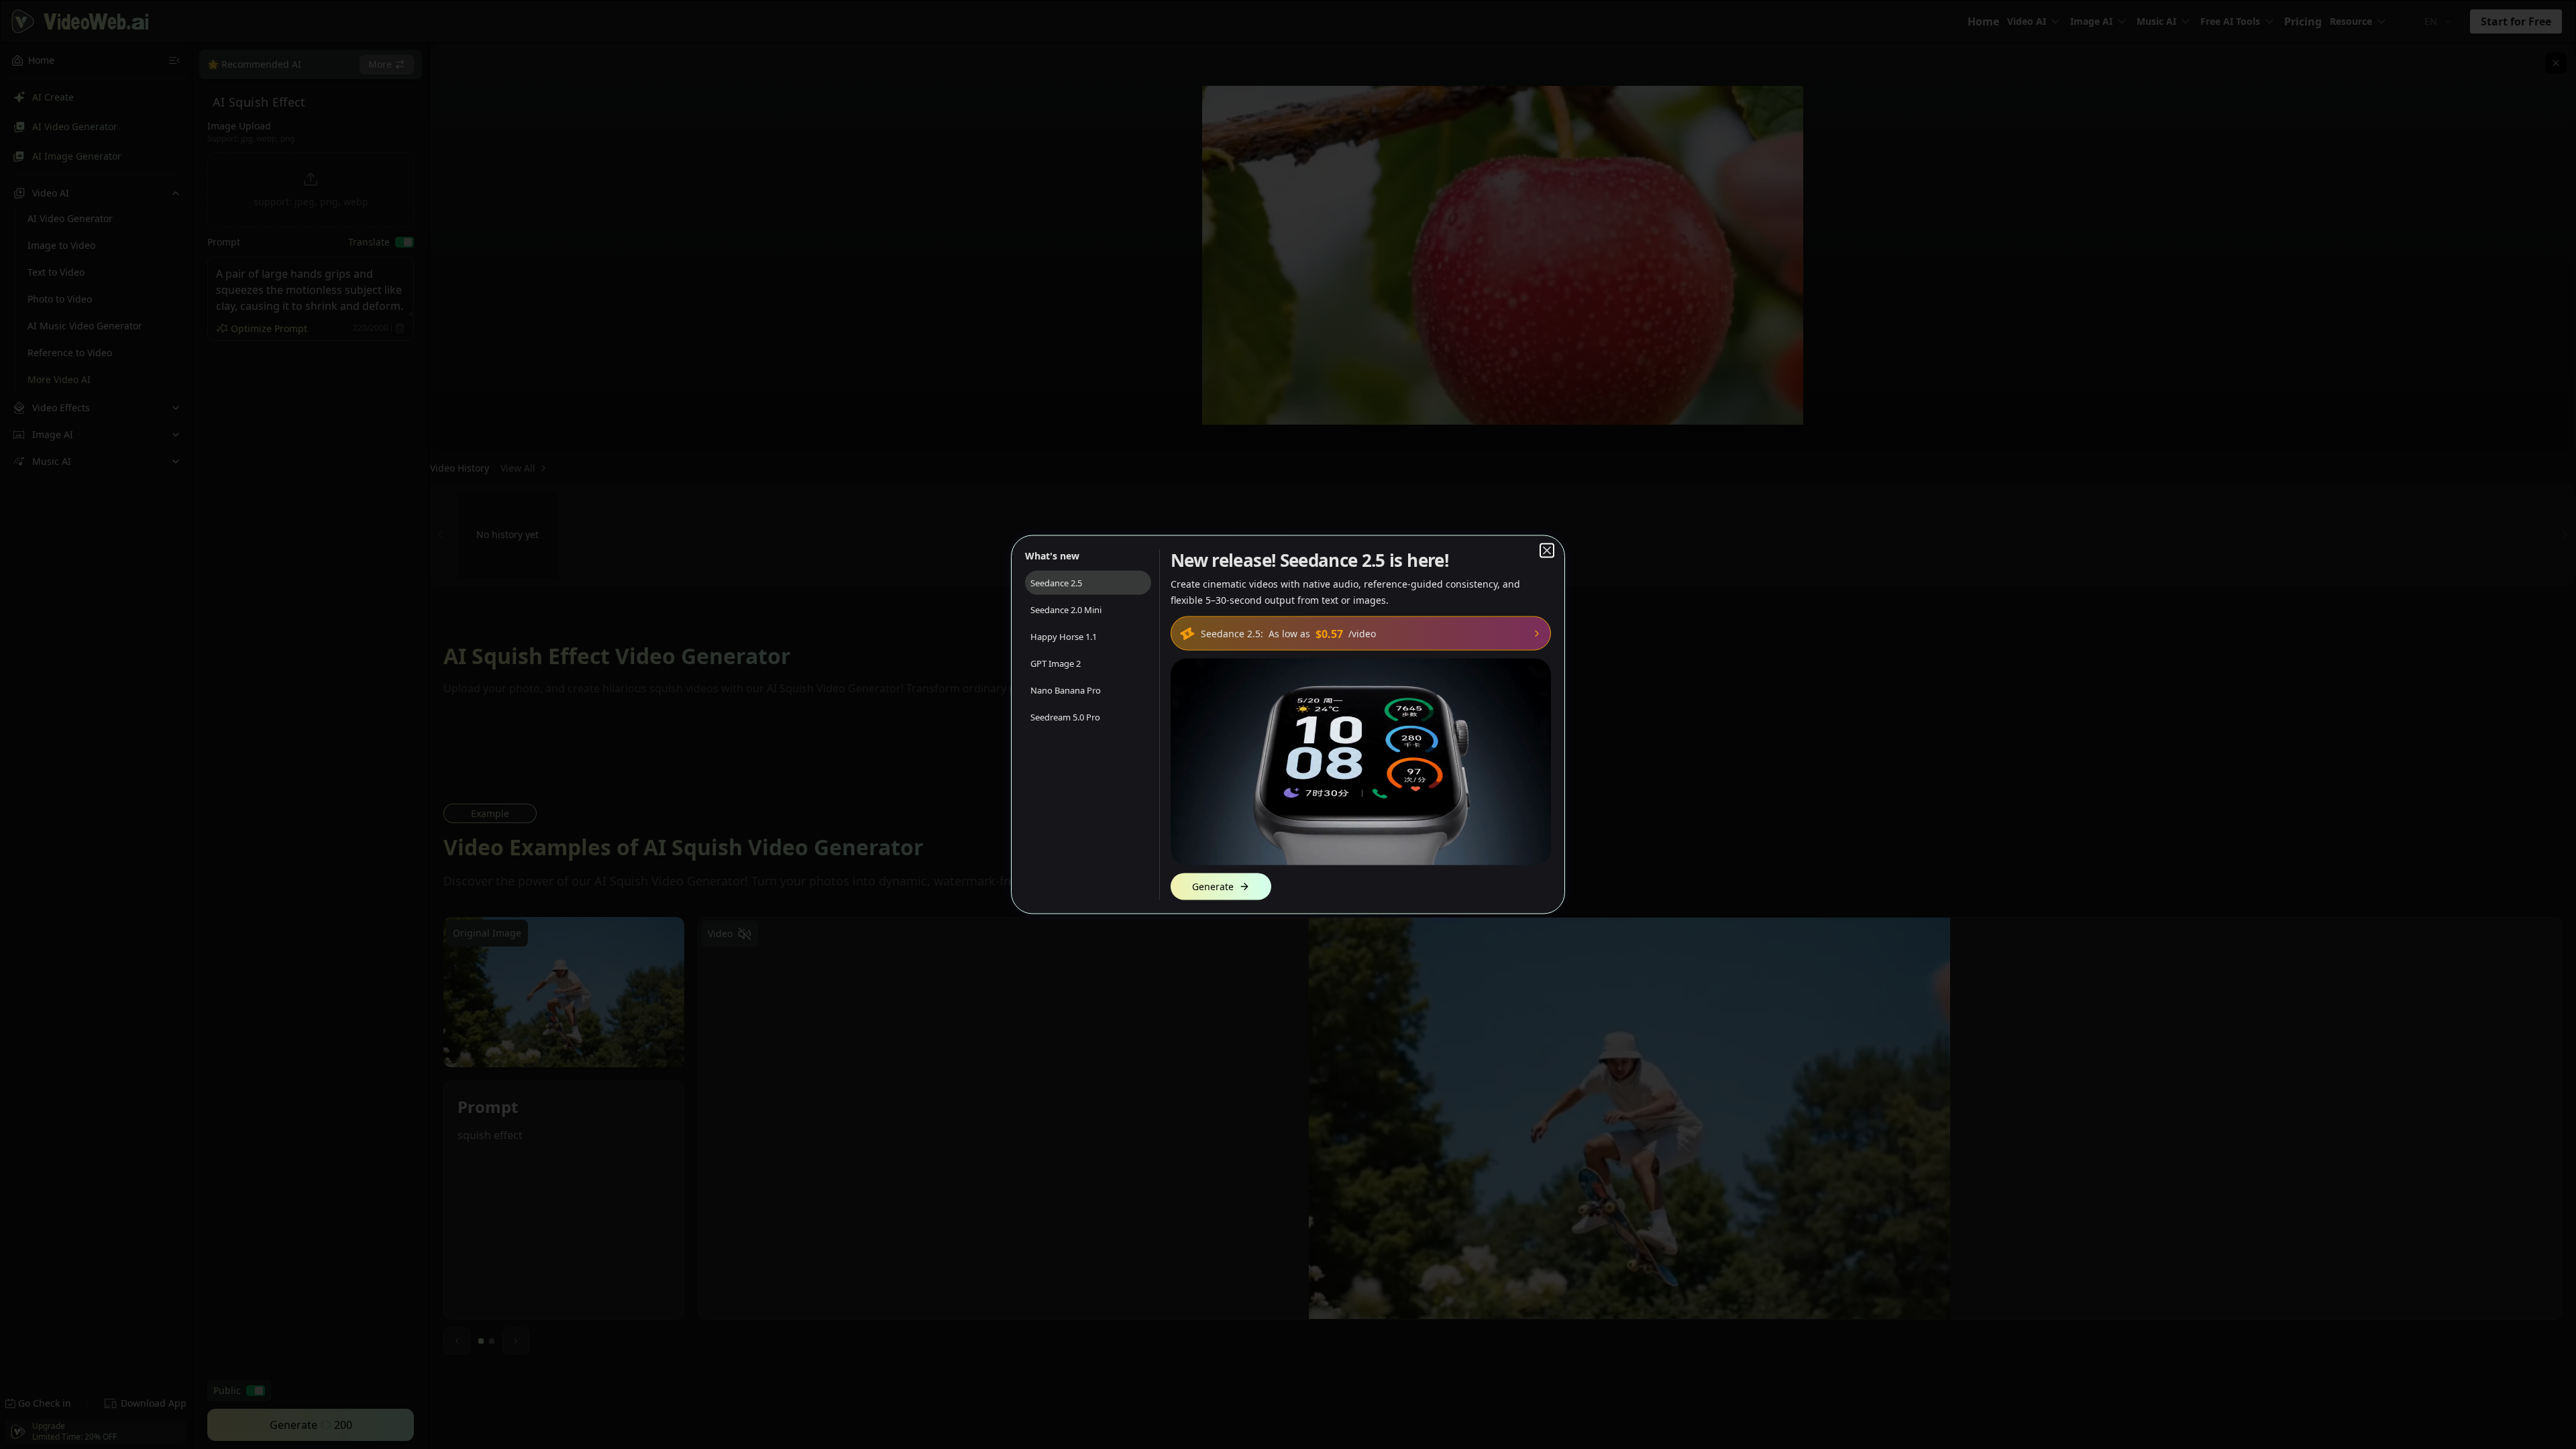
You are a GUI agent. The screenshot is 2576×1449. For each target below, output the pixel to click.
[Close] (1547, 551)
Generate (1213, 887)
